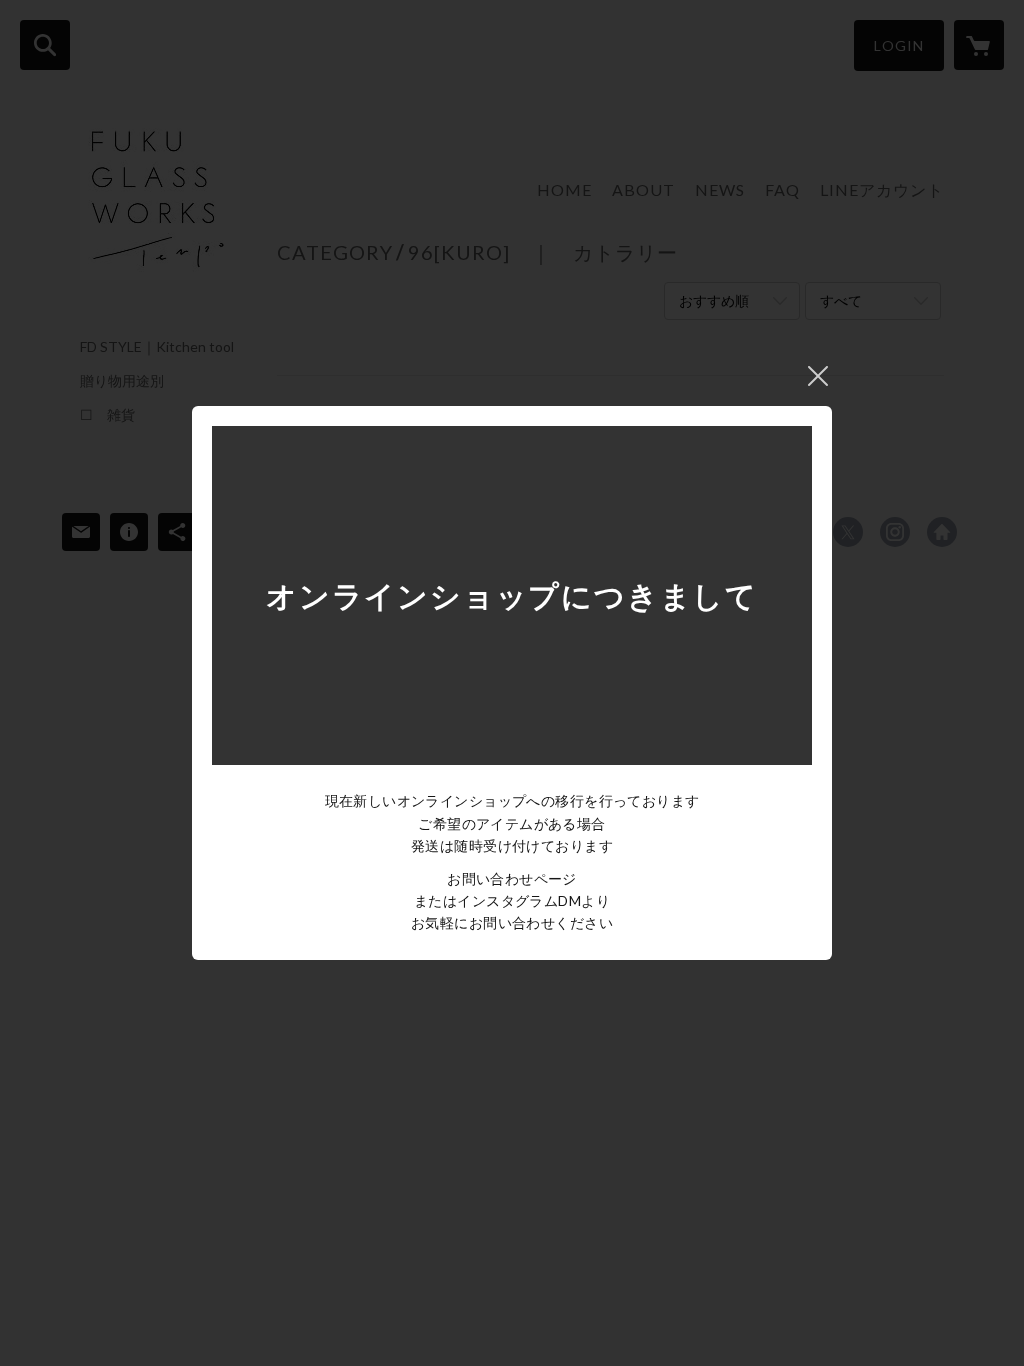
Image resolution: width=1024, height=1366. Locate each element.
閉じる (818, 376)
